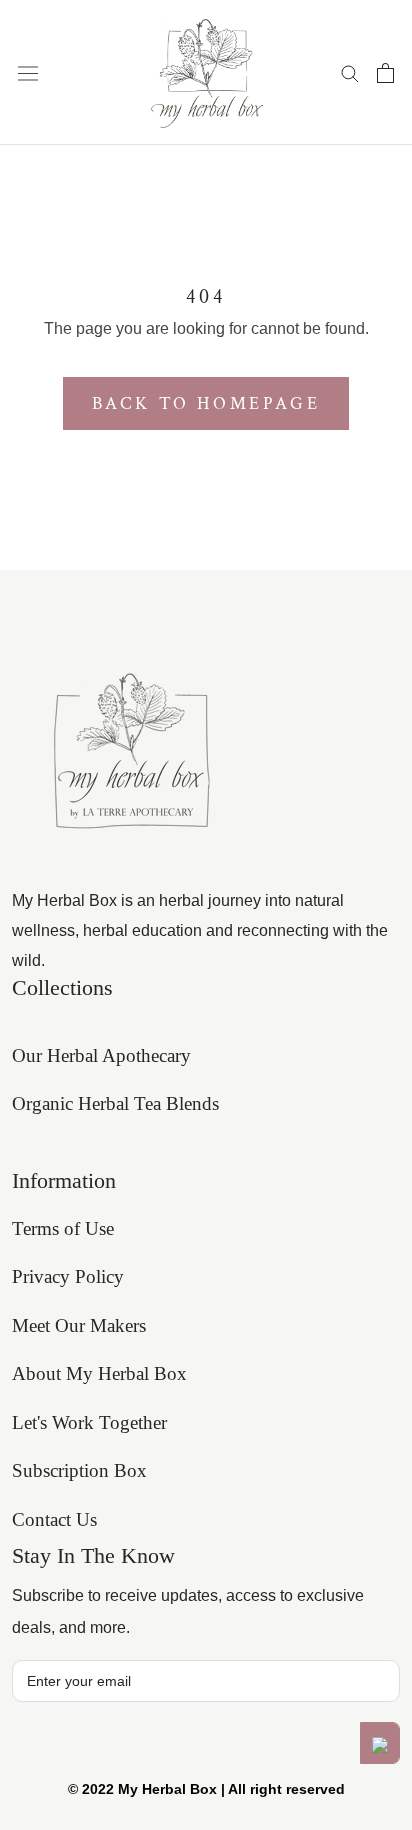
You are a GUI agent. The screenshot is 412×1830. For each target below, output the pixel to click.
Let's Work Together (89, 1422)
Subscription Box (79, 1470)
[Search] (350, 72)
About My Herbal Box (99, 1373)
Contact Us (54, 1519)
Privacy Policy (68, 1276)
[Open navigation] (28, 72)
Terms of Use (63, 1228)
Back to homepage (206, 403)
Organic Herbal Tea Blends (115, 1103)
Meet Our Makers (79, 1325)
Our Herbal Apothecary (101, 1055)
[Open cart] (385, 73)
